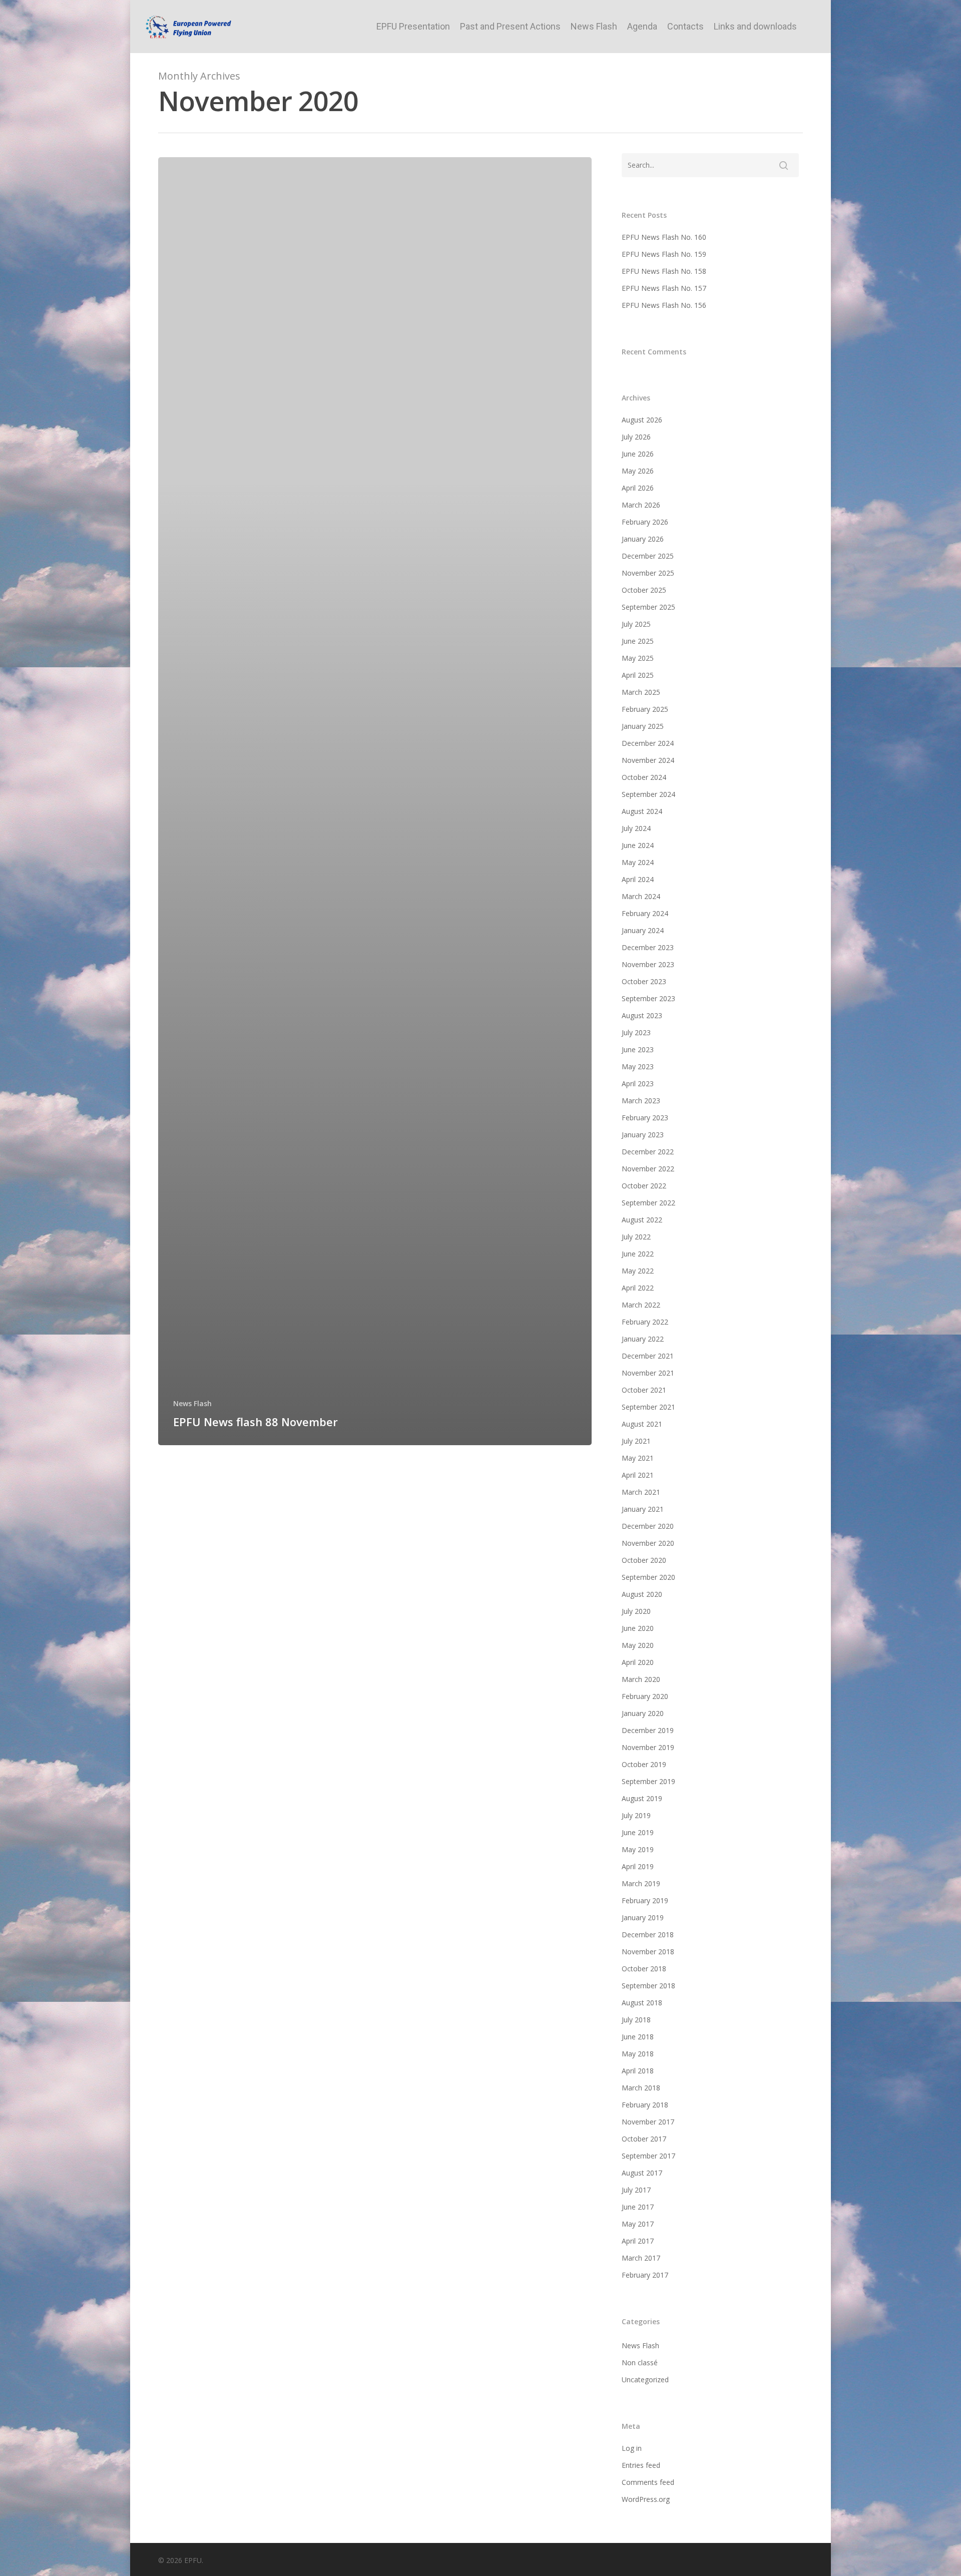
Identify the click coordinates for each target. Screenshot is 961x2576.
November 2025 (648, 573)
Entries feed (641, 2465)
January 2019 (643, 1917)
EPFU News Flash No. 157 (664, 288)
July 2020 (636, 1611)
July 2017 (636, 2190)
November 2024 (648, 760)
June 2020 (638, 1628)
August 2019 (642, 1798)
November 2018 (648, 1952)
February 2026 (645, 522)
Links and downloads (755, 27)
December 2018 (648, 1935)
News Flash (594, 27)
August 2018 (642, 2003)
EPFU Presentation (413, 27)
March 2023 (641, 1101)
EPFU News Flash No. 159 (664, 254)
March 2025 (641, 692)
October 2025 (644, 590)
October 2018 (644, 1969)
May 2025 (638, 658)
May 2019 (638, 1849)
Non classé (640, 2363)
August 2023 (642, 1015)
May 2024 (638, 862)
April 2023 (638, 1084)
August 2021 (642, 1424)
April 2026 (638, 488)
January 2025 (643, 726)
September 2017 (648, 2156)
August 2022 (642, 1220)
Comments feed (648, 2482)
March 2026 (641, 505)
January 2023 (643, 1135)
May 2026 (638, 471)
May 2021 (638, 1458)
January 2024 (643, 930)
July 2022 (636, 1237)
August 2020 (642, 1594)
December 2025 (648, 556)
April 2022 (638, 1288)
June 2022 (638, 1254)
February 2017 (645, 2275)
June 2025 (638, 641)
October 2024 (644, 777)
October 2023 (644, 981)
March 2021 (641, 1492)
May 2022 (638, 1271)
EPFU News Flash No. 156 (664, 305)
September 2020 (648, 1577)
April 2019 (638, 1866)
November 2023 (648, 964)
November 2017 (648, 2122)
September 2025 (648, 607)
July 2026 (636, 437)
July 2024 (636, 828)
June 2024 (638, 845)
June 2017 (638, 2207)
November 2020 (648, 1543)
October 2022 (644, 1186)
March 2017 (641, 2258)
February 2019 (645, 1900)
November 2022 (648, 1169)
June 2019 (638, 1832)
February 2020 (645, 1696)
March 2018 (641, 2088)
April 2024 (638, 879)
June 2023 (638, 1049)
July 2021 (636, 1441)
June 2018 (638, 2037)
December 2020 (648, 1526)
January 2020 (643, 1713)
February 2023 (645, 1118)
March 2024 (641, 896)
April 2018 (638, 2071)
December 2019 (648, 1730)
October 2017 (644, 2139)
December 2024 (648, 743)
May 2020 (638, 1645)
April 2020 (638, 1662)
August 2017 (642, 2173)
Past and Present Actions (510, 27)
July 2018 (636, 2020)
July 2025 (636, 624)
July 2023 (636, 1032)
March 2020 (641, 1679)
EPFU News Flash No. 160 (664, 237)
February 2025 (645, 709)
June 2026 (638, 454)
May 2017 (638, 2224)
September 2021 (648, 1407)
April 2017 (638, 2241)
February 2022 (645, 1322)
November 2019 (648, 1747)
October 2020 (644, 1560)
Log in (632, 2448)
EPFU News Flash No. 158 (664, 271)
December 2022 (648, 1152)
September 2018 (648, 1986)
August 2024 (642, 811)
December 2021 (648, 1356)
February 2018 (645, 2105)
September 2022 (648, 1203)
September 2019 (648, 1781)
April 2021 (638, 1475)
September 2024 (648, 794)
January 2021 (643, 1509)
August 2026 (642, 420)
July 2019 (636, 1815)
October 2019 (644, 1764)
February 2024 (645, 913)
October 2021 (644, 1390)
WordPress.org (646, 2499)
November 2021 (648, 1373)
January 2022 (643, 1339)
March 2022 (641, 1305)
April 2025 (638, 675)
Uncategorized (645, 2380)
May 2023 (638, 1066)
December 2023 (648, 947)
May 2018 (638, 2054)
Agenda (642, 27)
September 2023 (648, 998)
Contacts (685, 27)
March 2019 (641, 1883)
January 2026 (643, 539)
